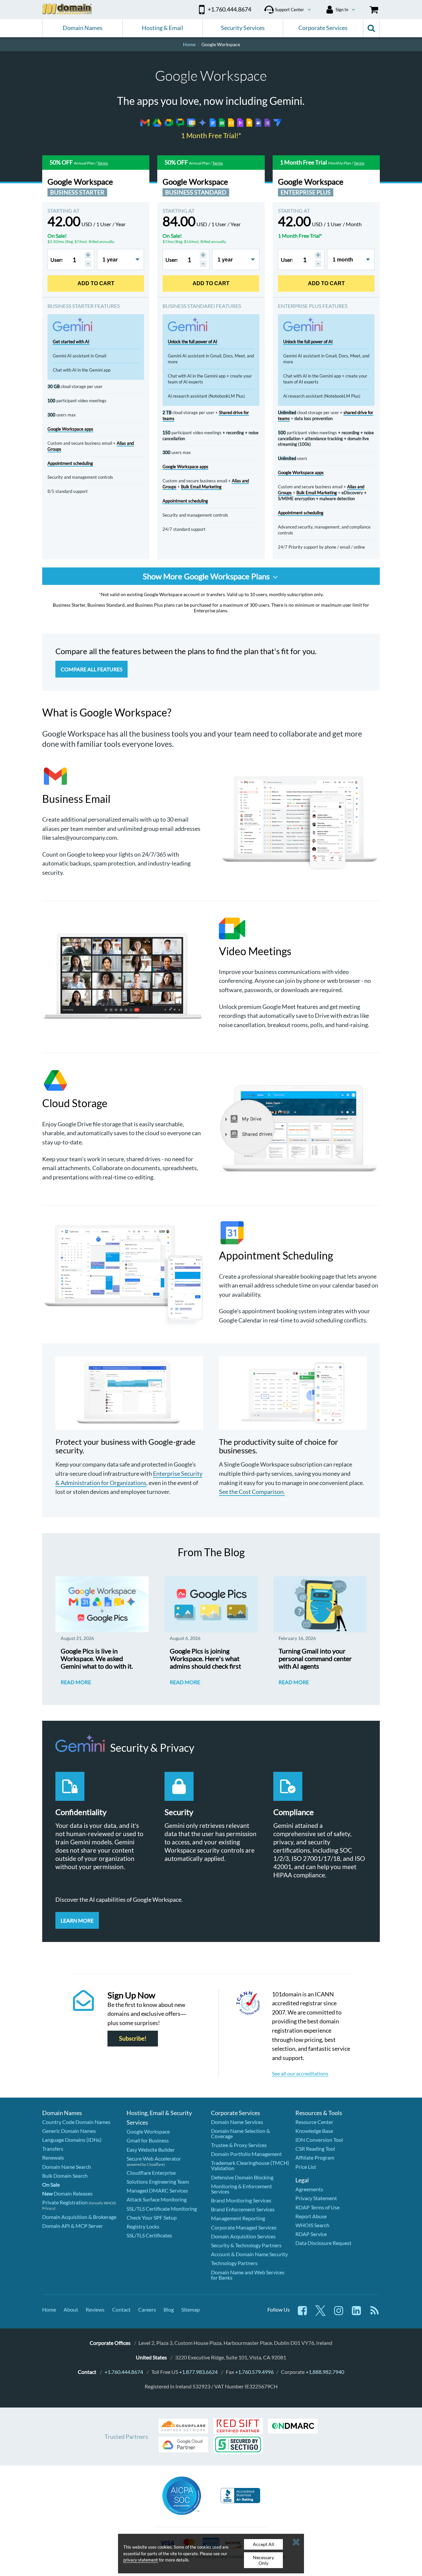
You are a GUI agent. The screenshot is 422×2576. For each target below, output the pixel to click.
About (71, 2309)
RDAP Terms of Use (317, 2207)
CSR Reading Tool (315, 2149)
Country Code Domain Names (76, 2122)
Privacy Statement (316, 2198)
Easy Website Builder (151, 2150)
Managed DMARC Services (157, 2190)
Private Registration (65, 2202)
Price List (306, 2167)
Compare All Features (91, 669)
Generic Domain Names (69, 2131)
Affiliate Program (315, 2157)
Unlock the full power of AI (193, 342)
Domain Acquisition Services (243, 2236)
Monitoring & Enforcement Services (241, 2189)
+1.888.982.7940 (325, 2372)
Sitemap (191, 2309)
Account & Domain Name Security (249, 2254)
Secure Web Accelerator (154, 2158)
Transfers (53, 2149)
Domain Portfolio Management (246, 2154)
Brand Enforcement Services (243, 2209)
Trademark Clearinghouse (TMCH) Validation (250, 2165)
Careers (147, 2309)
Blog (169, 2309)
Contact (121, 2309)
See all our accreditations (300, 2073)
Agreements (309, 2189)
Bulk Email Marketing (201, 487)
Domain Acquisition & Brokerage (79, 2217)
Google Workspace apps (70, 429)
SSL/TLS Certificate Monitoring (162, 2209)
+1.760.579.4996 (254, 2372)
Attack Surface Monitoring (157, 2199)
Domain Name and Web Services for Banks (248, 2275)
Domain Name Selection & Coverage (241, 2133)
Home (49, 2309)
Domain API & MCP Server (73, 2226)
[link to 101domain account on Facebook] (302, 2314)
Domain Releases (67, 2193)
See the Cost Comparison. (252, 1492)
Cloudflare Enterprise (151, 2173)
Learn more (77, 1920)
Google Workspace (148, 2131)
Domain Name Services (237, 2122)
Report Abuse (311, 2216)
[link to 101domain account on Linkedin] (356, 2314)
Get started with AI (71, 342)
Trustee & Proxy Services (239, 2145)
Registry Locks (143, 2226)
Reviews (95, 2309)
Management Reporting (238, 2218)
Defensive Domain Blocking (242, 2177)
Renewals (53, 2157)
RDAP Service (311, 2234)
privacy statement (141, 2560)
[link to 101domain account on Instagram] (339, 2314)
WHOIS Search (312, 2225)
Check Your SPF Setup (152, 2217)
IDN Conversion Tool (319, 2140)
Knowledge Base (314, 2131)
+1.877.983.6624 (198, 2372)
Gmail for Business (148, 2140)
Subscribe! (133, 2038)
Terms (103, 163)
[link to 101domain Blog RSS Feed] (375, 2314)
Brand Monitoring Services (241, 2200)
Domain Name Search (67, 2167)
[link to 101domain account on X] (320, 2314)
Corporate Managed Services (244, 2227)
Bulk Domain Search (65, 2176)
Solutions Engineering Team (158, 2182)
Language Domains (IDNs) (72, 2140)
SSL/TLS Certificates (149, 2235)
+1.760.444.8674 (124, 2372)
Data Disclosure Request (323, 2243)
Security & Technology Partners (246, 2245)
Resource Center (314, 2122)
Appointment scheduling (70, 463)
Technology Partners (234, 2263)
